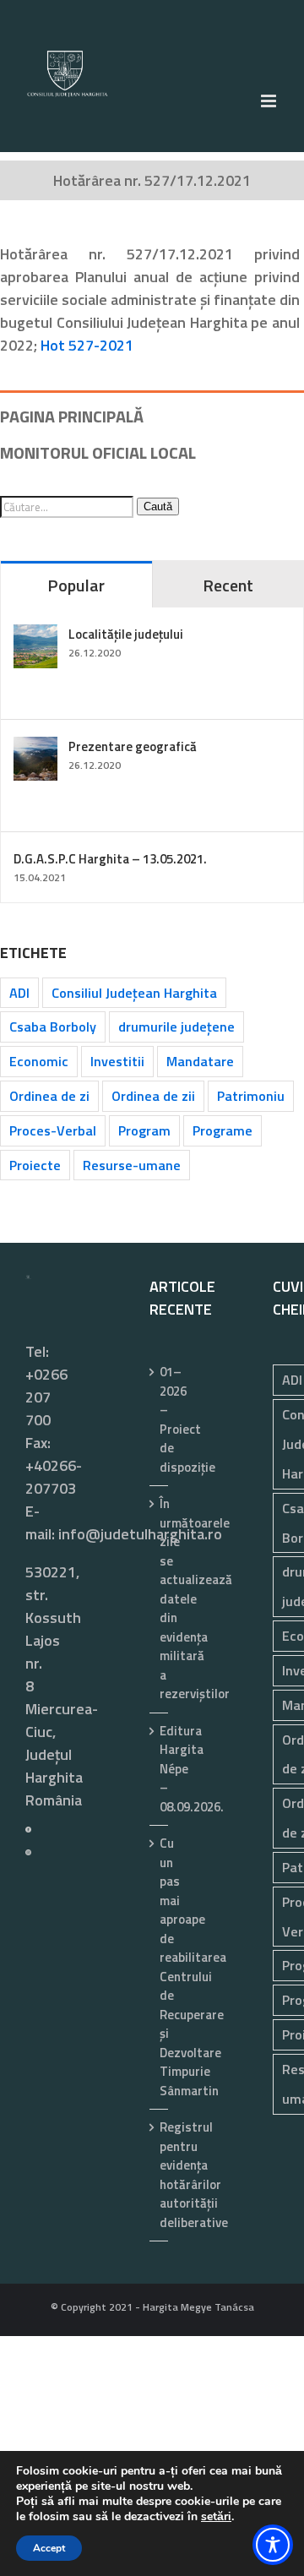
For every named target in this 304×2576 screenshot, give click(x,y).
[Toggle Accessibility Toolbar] (273, 2545)
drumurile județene (176, 1027)
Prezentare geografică (133, 746)
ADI (19, 993)
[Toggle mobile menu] (270, 101)
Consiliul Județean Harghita (134, 993)
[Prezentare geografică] (35, 748)
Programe (223, 1130)
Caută (158, 506)
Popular (76, 585)
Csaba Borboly (53, 1027)
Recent (228, 585)
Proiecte (35, 1165)
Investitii (117, 1061)
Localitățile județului (126, 634)
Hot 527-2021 (87, 345)
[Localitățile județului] (35, 636)
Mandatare (200, 1061)
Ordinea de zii (153, 1096)
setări (216, 2517)
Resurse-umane (132, 1165)
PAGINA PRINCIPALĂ (72, 416)
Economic (39, 1061)
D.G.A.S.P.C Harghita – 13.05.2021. (110, 859)
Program (144, 1130)
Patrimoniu (251, 1096)
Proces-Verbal (53, 1130)
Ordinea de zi (49, 1096)
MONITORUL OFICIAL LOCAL (98, 452)
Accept (49, 2548)
